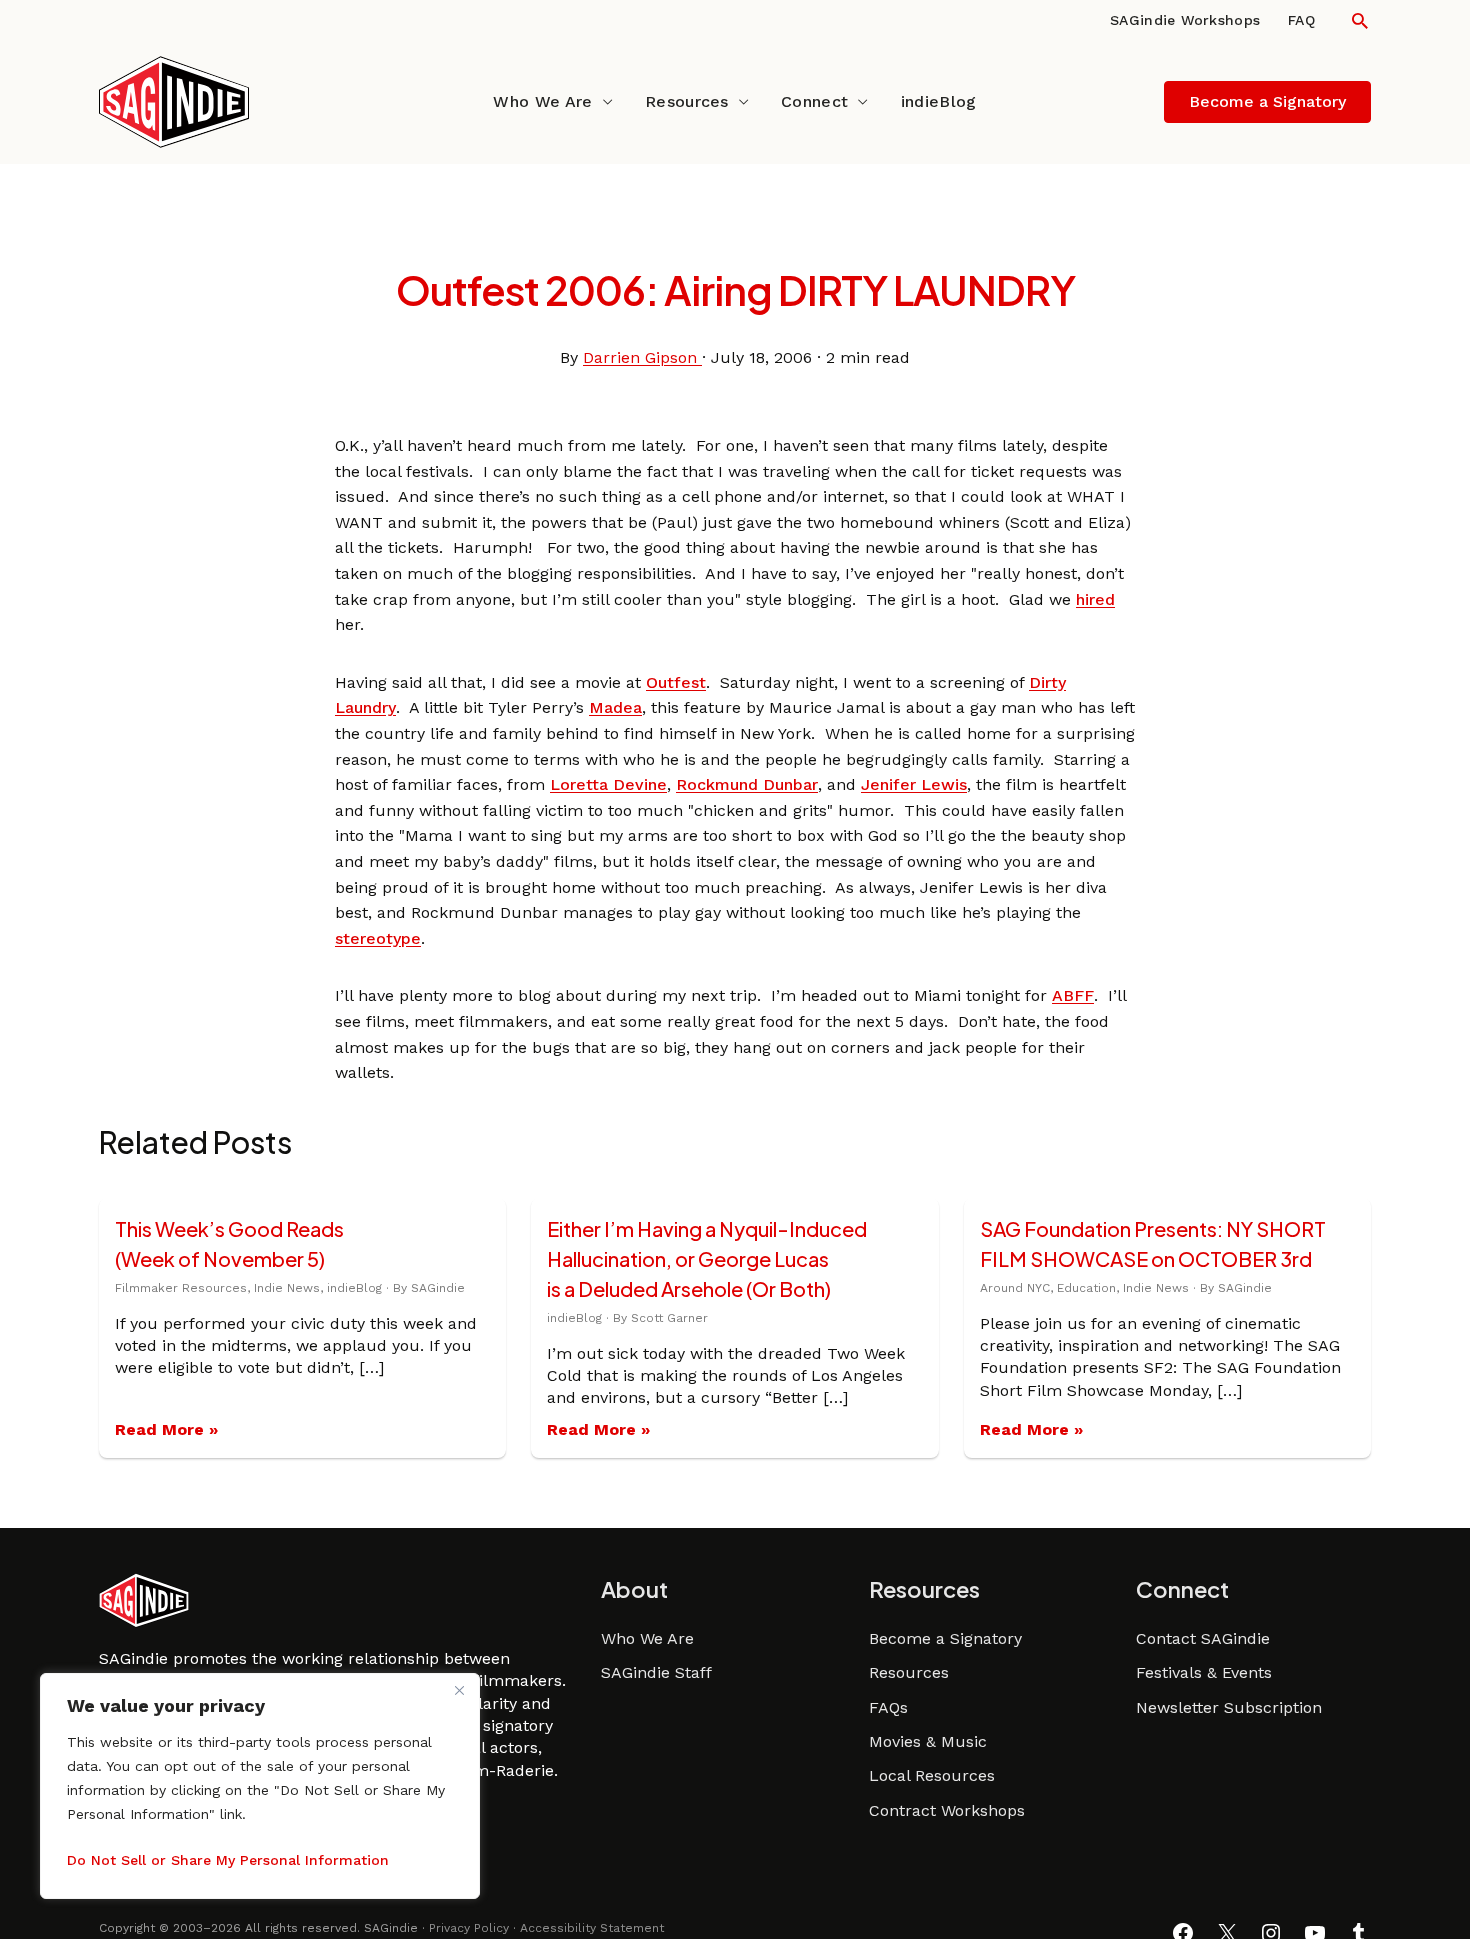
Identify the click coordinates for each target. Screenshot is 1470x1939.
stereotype (378, 938)
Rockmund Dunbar (747, 784)
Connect (814, 101)
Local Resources (932, 1775)
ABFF (1073, 995)
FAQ (1301, 20)
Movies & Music (928, 1741)
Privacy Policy (469, 1928)
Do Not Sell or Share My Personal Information (228, 1860)
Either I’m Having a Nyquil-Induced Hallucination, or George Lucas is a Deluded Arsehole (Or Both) (707, 1258)
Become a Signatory (945, 1638)
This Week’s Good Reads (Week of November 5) (229, 1243)
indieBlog (939, 101)
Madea (615, 707)
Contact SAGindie (1203, 1638)
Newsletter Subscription (1229, 1707)
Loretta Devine (608, 784)
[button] (1360, 20)
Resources (687, 101)
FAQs (888, 1707)
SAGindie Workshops (1185, 20)
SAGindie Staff (656, 1672)
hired (1095, 599)
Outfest (676, 682)
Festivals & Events (1204, 1672)
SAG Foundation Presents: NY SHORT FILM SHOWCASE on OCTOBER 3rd (1153, 1243)
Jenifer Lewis (914, 784)
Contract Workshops (947, 1810)
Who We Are (542, 101)
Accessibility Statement (592, 1928)
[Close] (459, 1690)
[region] (260, 1786)
